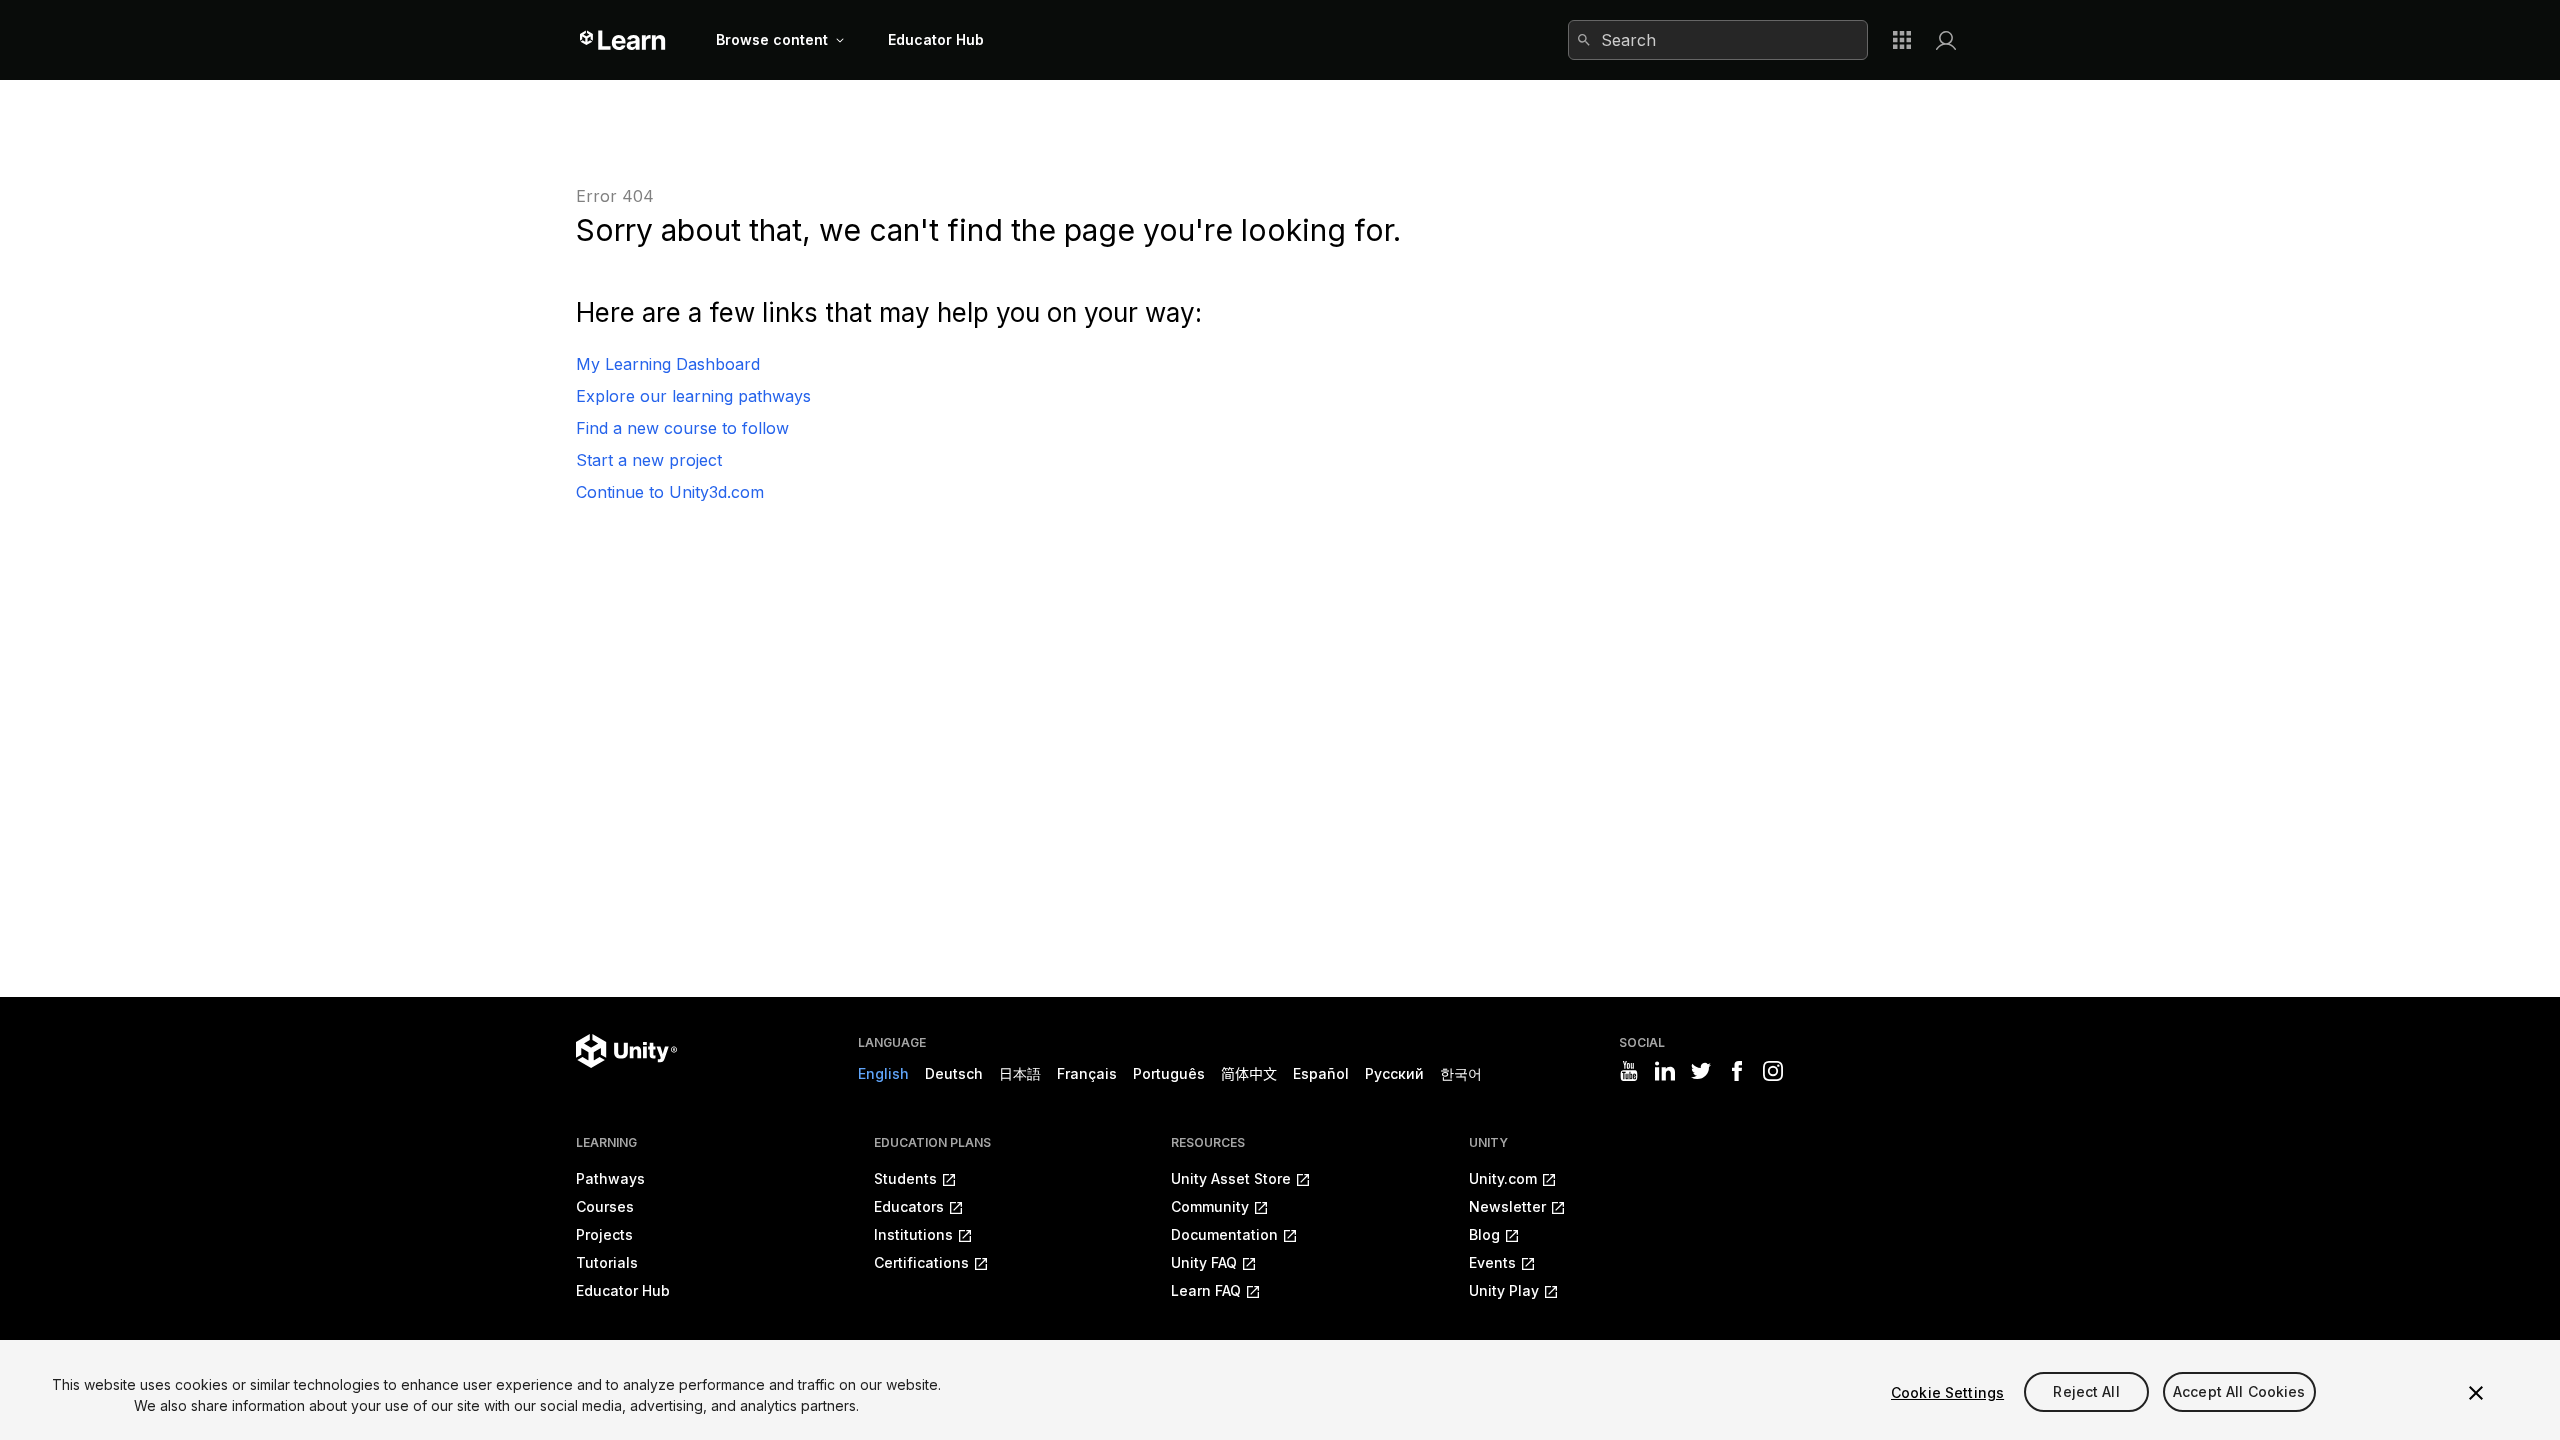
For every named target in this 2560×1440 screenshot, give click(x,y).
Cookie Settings (1947, 1392)
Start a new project (649, 460)
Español (1321, 1073)
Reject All (2086, 1392)
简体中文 (1249, 1073)
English (883, 1073)
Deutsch (954, 1073)
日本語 (1020, 1073)
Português (1169, 1073)
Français (1087, 1073)
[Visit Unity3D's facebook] (1737, 1071)
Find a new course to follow (682, 428)
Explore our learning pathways (693, 396)
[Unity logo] (626, 1051)
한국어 (1461, 1073)
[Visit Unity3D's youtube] (1629, 1071)
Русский (1394, 1073)
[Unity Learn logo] (623, 40)
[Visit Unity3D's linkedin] (1665, 1071)
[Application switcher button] (1902, 40)
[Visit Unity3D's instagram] (1773, 1071)
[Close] (2476, 1393)
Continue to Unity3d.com (670, 492)
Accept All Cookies (2239, 1392)
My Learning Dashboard (668, 364)
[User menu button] (1946, 40)
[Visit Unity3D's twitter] (1701, 1071)
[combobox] (1718, 40)
